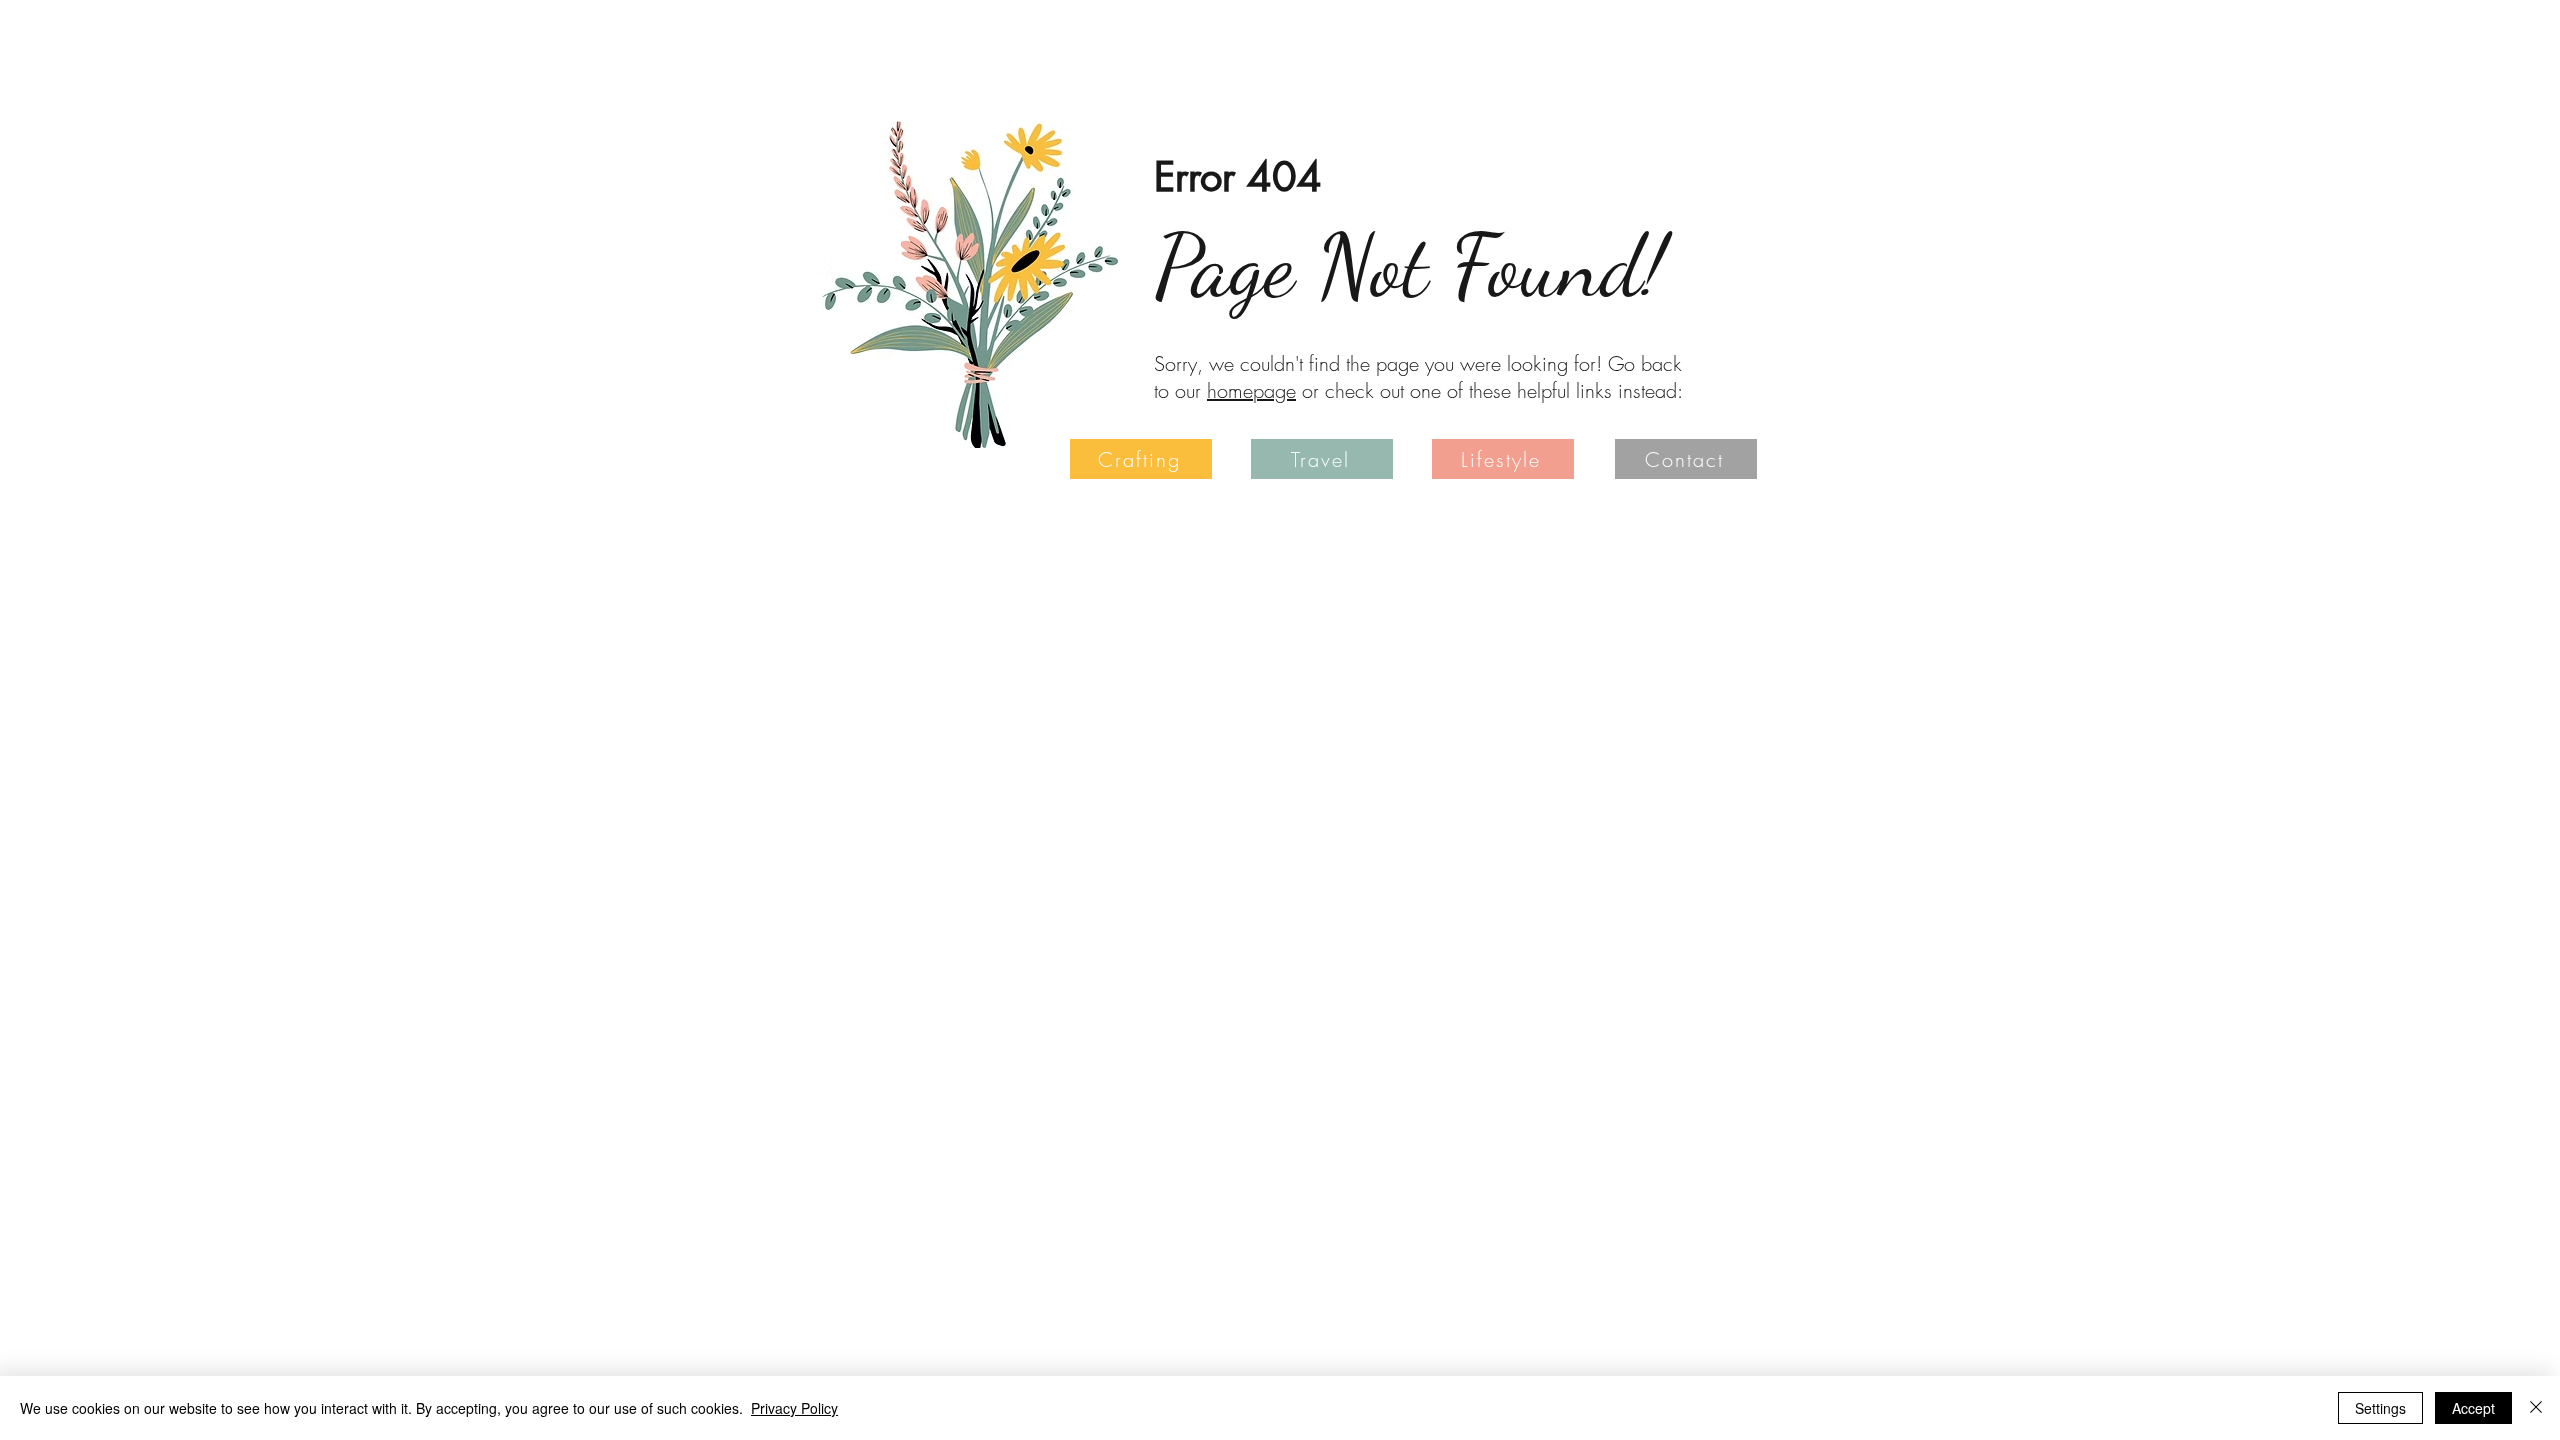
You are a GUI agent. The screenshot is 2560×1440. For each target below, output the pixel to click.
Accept (2473, 1408)
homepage (1251, 390)
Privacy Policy (794, 1408)
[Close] (2536, 1408)
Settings (2380, 1408)
